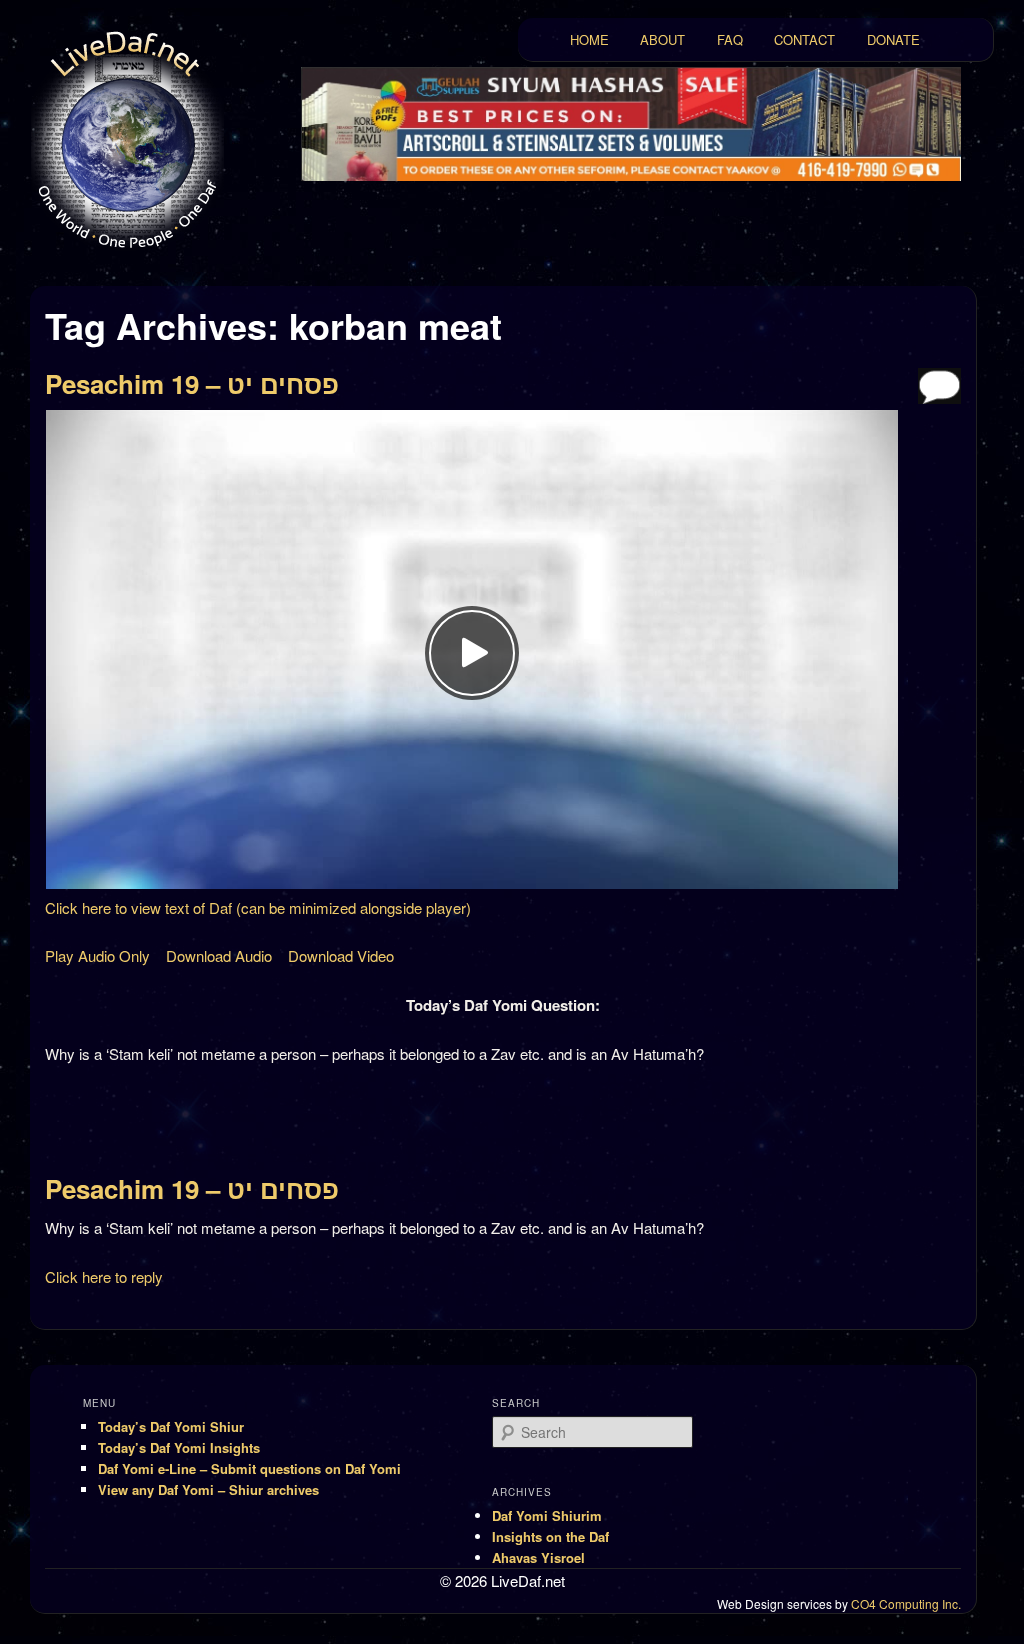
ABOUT (662, 39)
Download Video (341, 955)
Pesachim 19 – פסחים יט (192, 383)
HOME (589, 39)
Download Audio (219, 955)
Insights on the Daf (550, 1536)
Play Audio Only (97, 955)
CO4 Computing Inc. (906, 1603)
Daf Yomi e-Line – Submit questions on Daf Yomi (249, 1468)
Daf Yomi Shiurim (547, 1515)
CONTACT (804, 39)
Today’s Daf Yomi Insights (179, 1447)
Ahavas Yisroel (538, 1557)
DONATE (893, 39)
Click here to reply (104, 1276)
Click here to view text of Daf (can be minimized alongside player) (258, 907)
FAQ (730, 39)
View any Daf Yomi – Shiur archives (208, 1489)
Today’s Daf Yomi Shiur (171, 1426)
